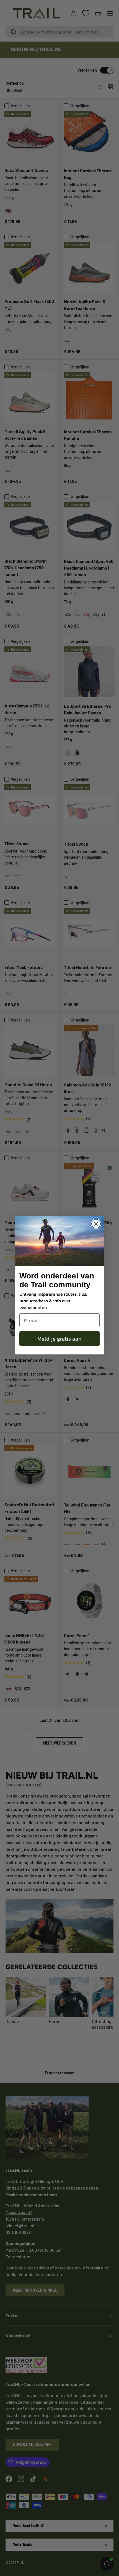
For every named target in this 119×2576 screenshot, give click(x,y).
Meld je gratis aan (59, 1339)
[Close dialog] (96, 1224)
